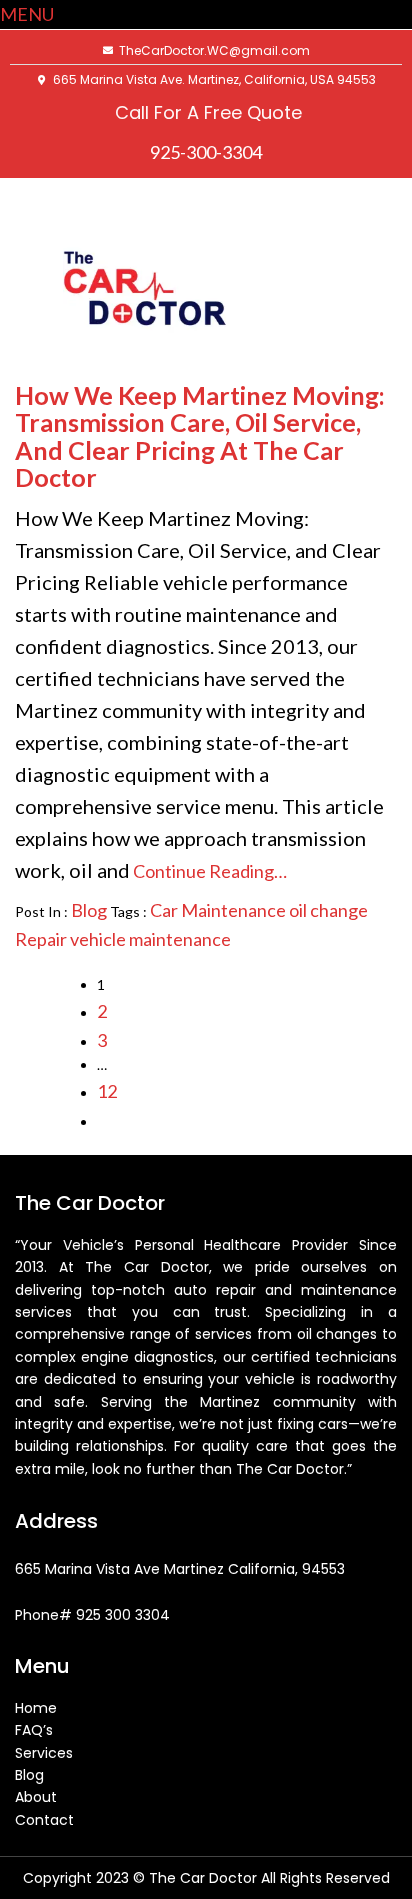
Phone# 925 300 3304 (92, 1615)
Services (44, 1753)
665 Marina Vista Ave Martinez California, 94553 (182, 1569)
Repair (41, 939)
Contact (44, 1820)
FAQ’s (34, 1730)
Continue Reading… (208, 871)
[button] (27, 14)
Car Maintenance (218, 910)
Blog (89, 910)
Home (36, 1708)
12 (107, 1091)
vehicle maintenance (150, 939)
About (36, 1797)
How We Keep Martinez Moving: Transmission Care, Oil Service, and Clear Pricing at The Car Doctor (200, 436)
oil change (328, 910)
